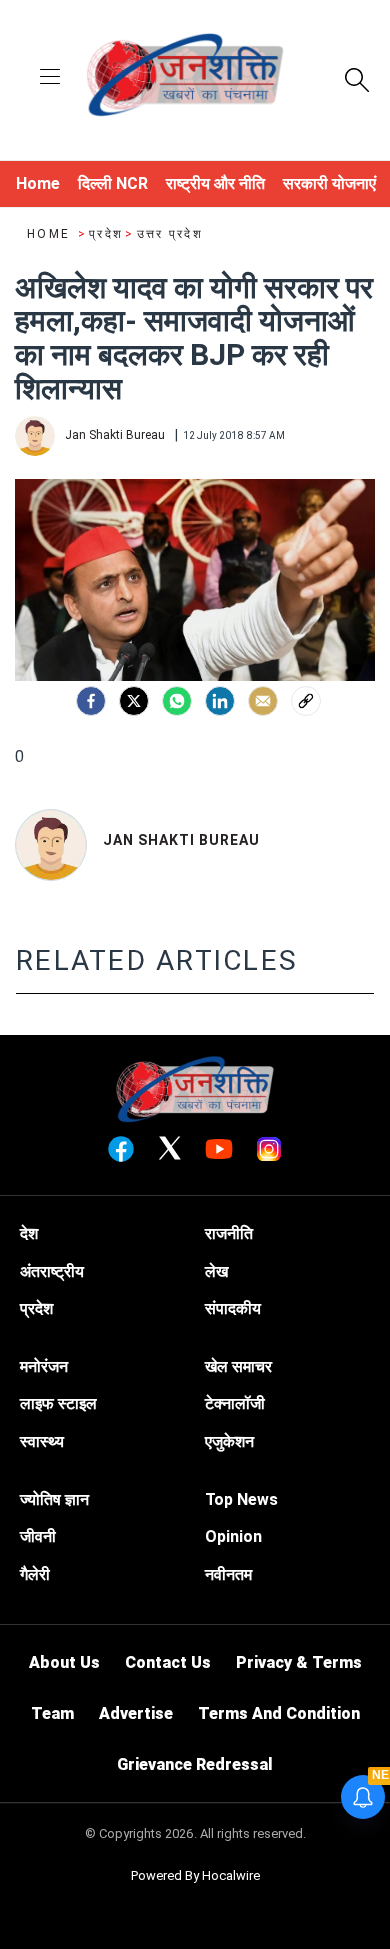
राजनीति (229, 1233)
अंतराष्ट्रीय (52, 1271)
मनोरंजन (44, 1366)
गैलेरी (35, 1574)
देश (29, 1233)
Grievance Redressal (195, 1764)
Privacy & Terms (299, 1662)
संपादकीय (233, 1308)
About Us (64, 1662)
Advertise (136, 1713)
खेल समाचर (238, 1366)
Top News (241, 1499)
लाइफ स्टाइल (58, 1403)
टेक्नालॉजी (235, 1403)
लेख (216, 1271)
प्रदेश (106, 234)
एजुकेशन (229, 1441)
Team (52, 1713)
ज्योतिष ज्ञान (54, 1499)
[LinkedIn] (220, 701)
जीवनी (38, 1536)
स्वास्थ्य (42, 1441)
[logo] (185, 78)
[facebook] (91, 701)
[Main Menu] (50, 78)
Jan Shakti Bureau (181, 840)
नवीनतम (228, 1574)
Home (51, 234)
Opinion (233, 1536)
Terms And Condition (279, 1713)
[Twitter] (134, 701)
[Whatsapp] (177, 701)
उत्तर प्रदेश (170, 234)
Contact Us (168, 1662)
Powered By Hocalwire (195, 1875)
